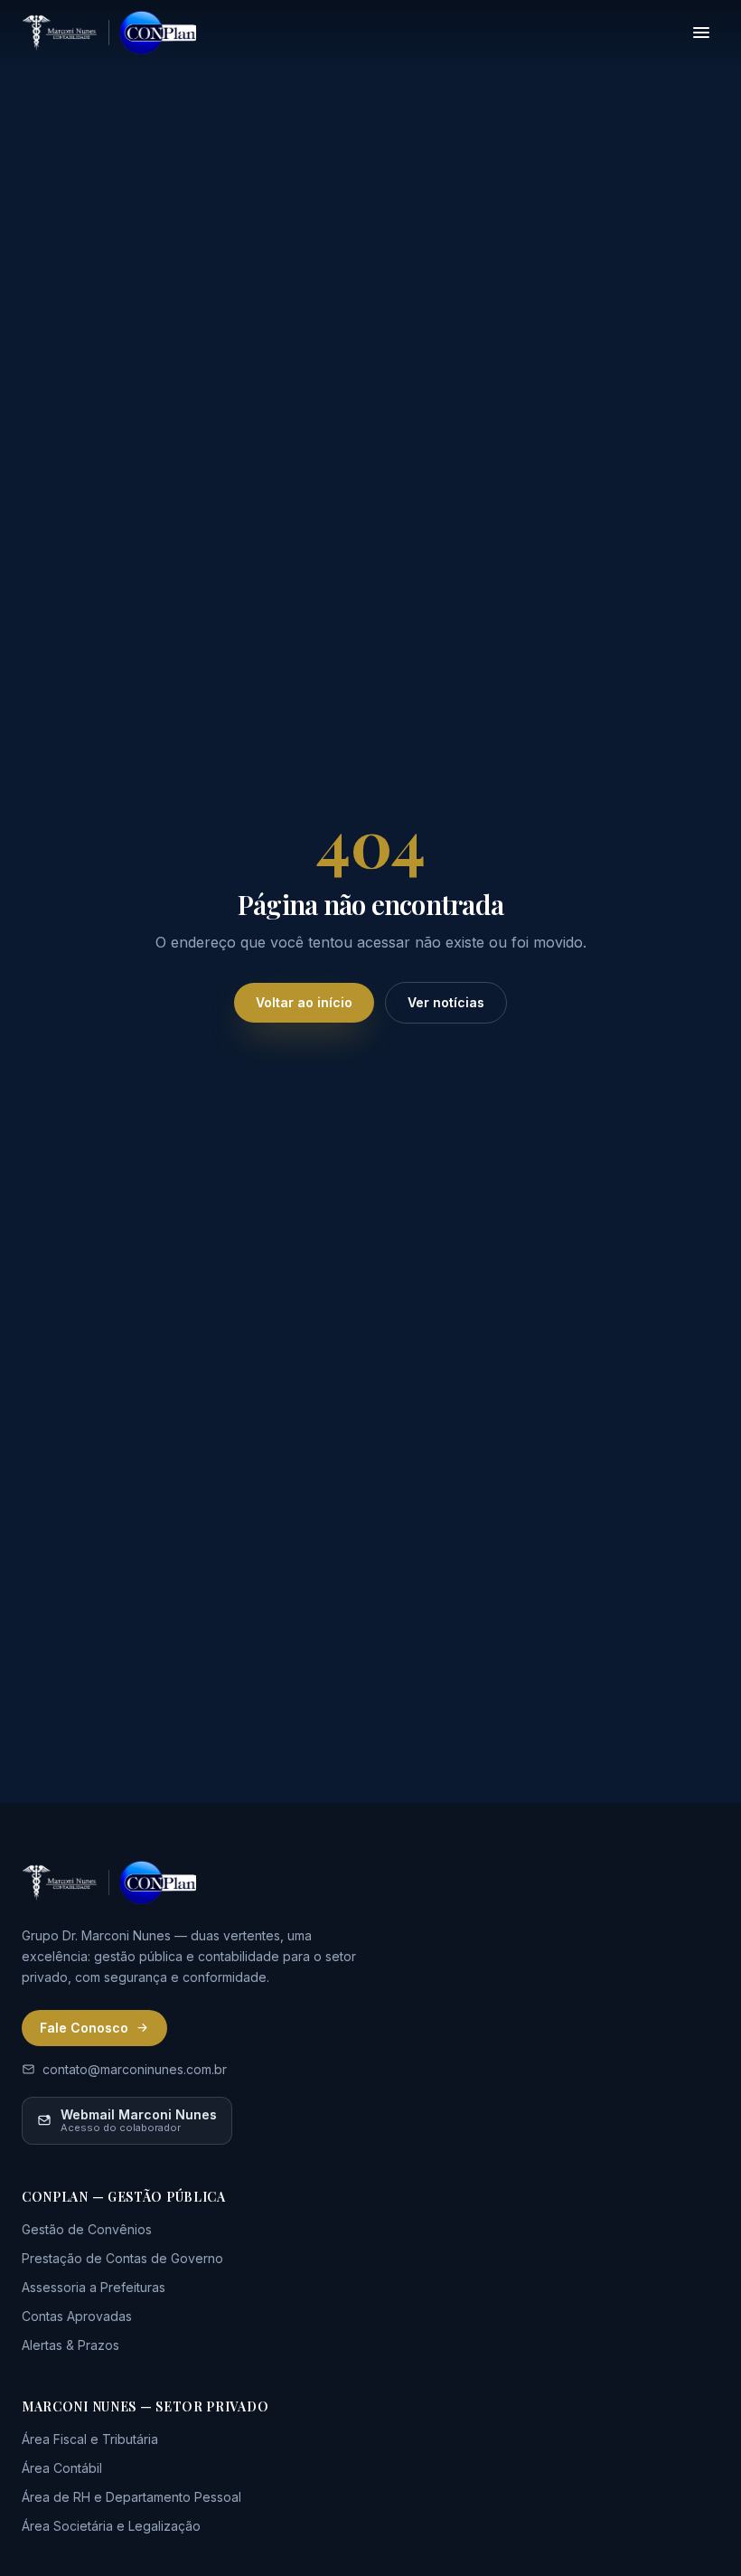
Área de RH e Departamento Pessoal (131, 2497)
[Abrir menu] (701, 33)
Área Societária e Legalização (111, 2526)
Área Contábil (62, 2468)
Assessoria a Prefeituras (94, 2287)
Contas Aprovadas (77, 2316)
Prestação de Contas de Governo (122, 2258)
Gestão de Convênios (87, 2229)
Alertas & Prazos (70, 2345)
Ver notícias (446, 1002)
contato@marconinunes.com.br (135, 2069)
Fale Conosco (84, 2028)
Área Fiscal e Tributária (90, 2439)
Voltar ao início (304, 1002)
